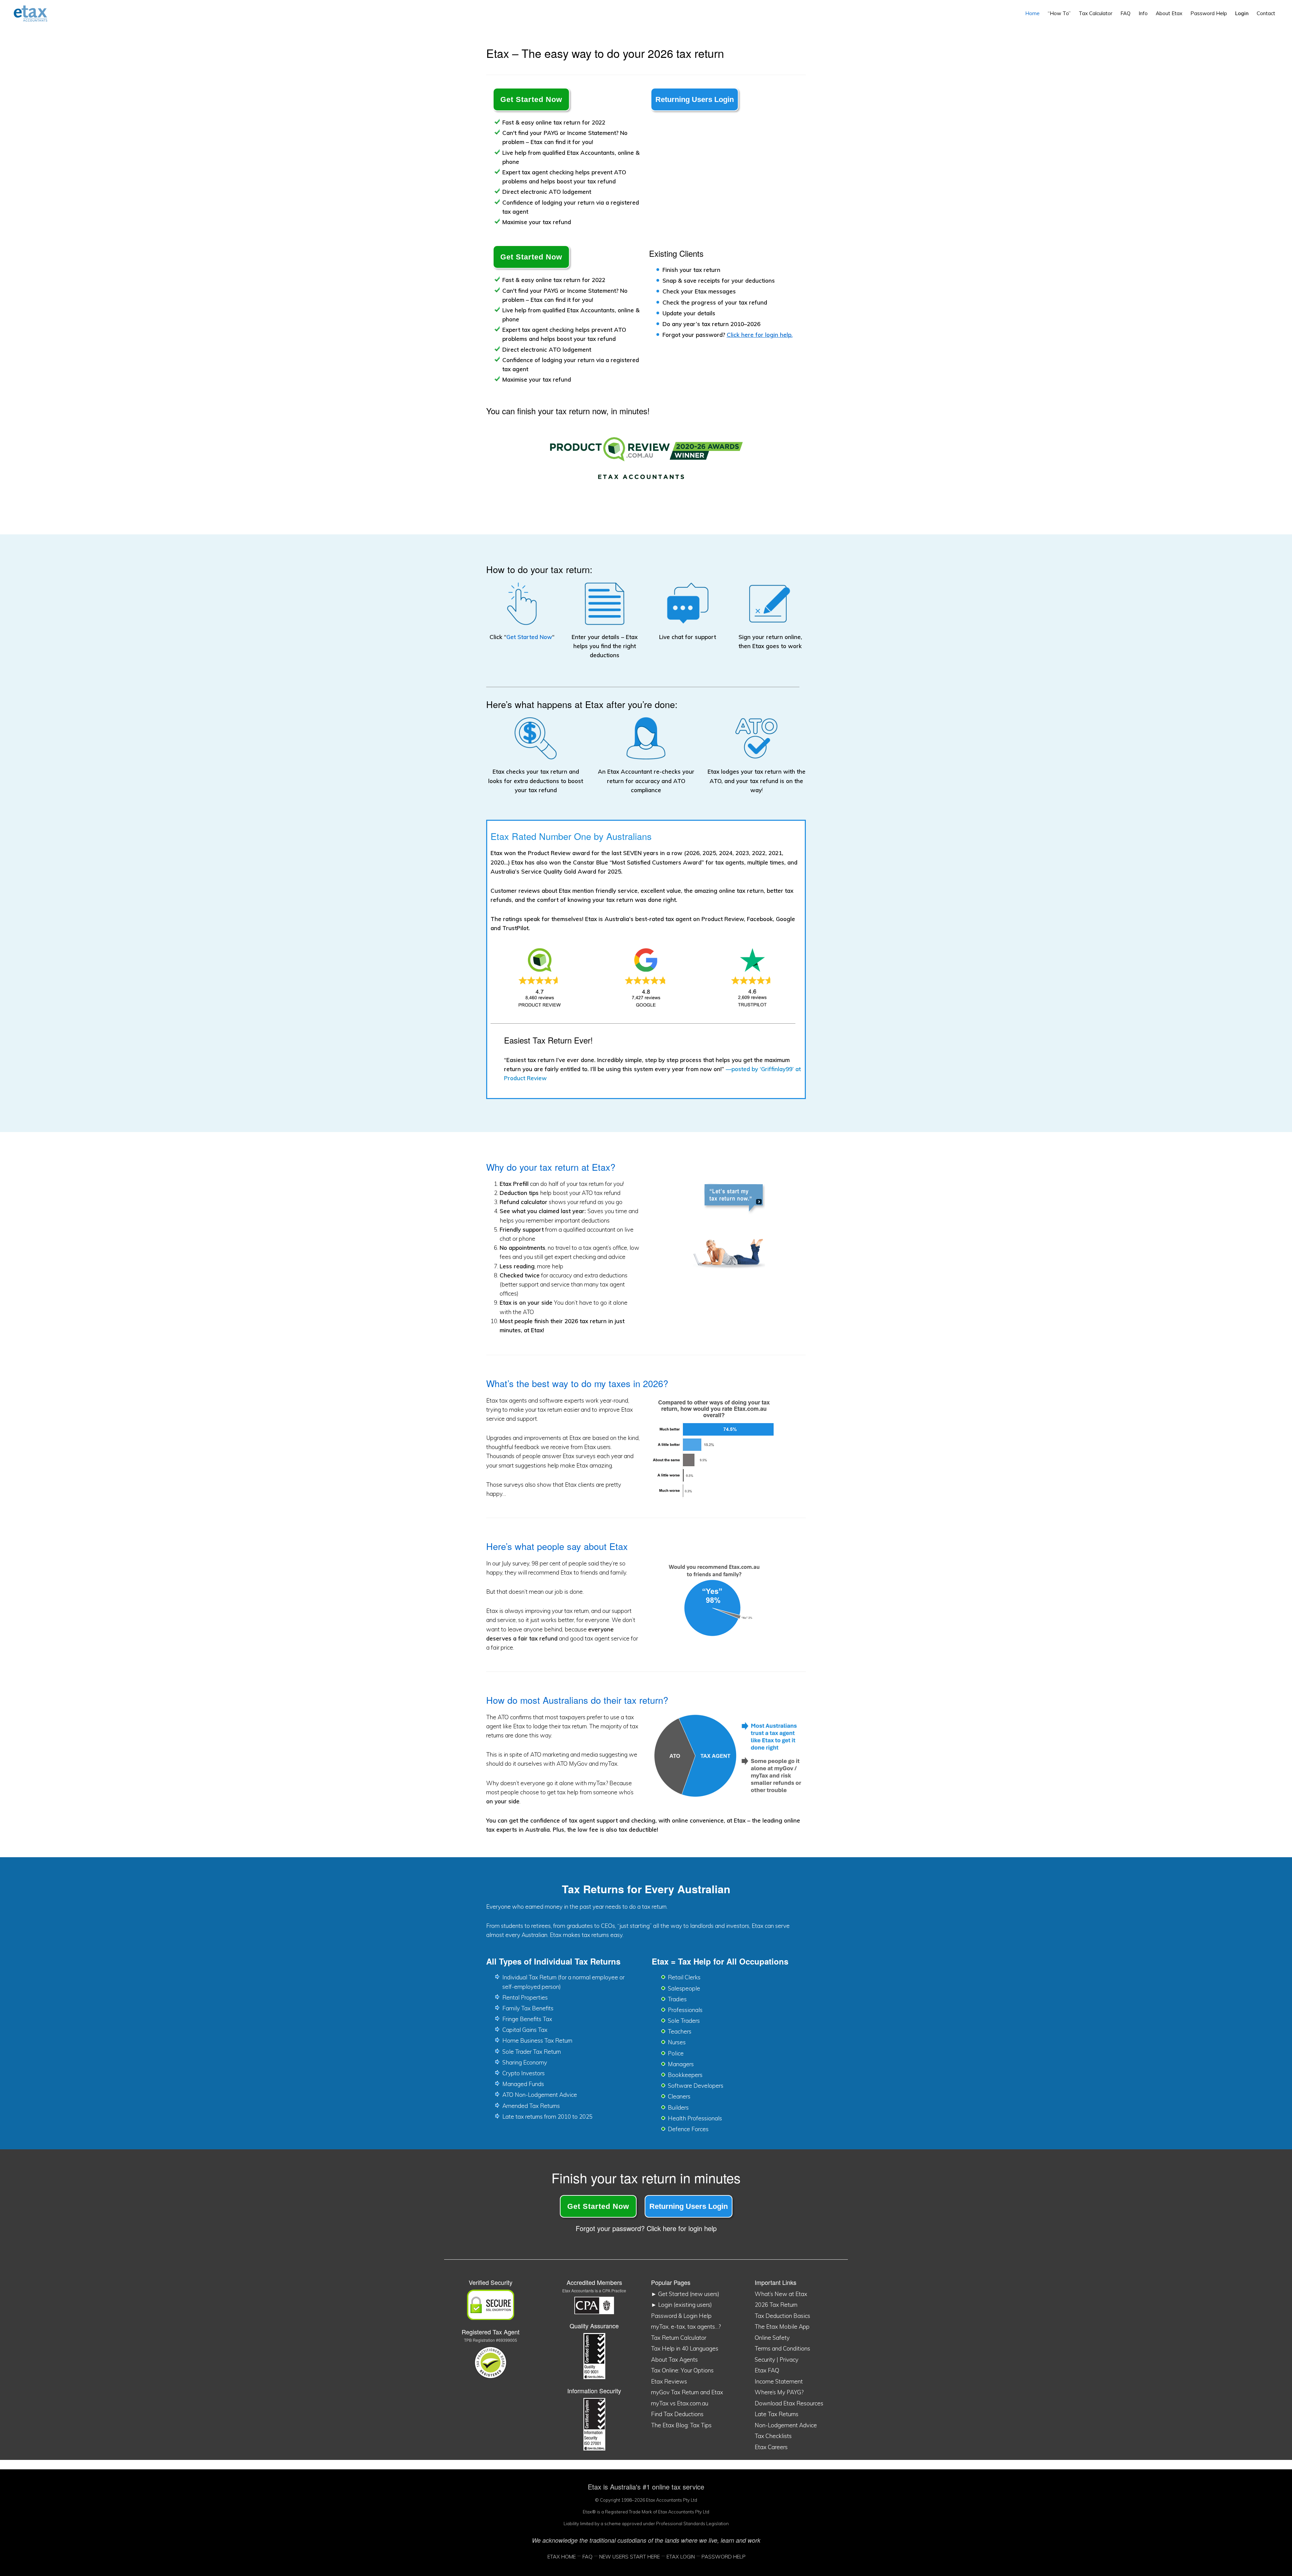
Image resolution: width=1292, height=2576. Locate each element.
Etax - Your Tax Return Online (36, 13)
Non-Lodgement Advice (786, 2425)
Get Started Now (531, 99)
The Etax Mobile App (782, 2326)
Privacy (789, 2359)
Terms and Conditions (782, 2348)
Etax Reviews (669, 2381)
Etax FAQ (767, 2370)
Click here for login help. (760, 335)
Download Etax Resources (789, 2403)
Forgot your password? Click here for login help (646, 2228)
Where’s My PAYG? (779, 2392)
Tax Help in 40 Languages (685, 2348)
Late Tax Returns (777, 2414)
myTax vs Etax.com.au (680, 2403)
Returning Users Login (695, 99)
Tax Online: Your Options (682, 2370)
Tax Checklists (773, 2436)
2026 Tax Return (776, 2305)
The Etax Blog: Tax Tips (681, 2425)
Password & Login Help (681, 2316)
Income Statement (779, 2381)
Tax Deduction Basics (782, 2316)
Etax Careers (771, 2447)
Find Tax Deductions (677, 2414)
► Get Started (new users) (685, 2294)
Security (765, 2359)
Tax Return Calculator (679, 2338)
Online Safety (772, 2338)
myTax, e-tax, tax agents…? (686, 2326)
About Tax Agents (674, 2359)
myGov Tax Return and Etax (687, 2392)
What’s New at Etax (781, 2294)
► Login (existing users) (681, 2305)
